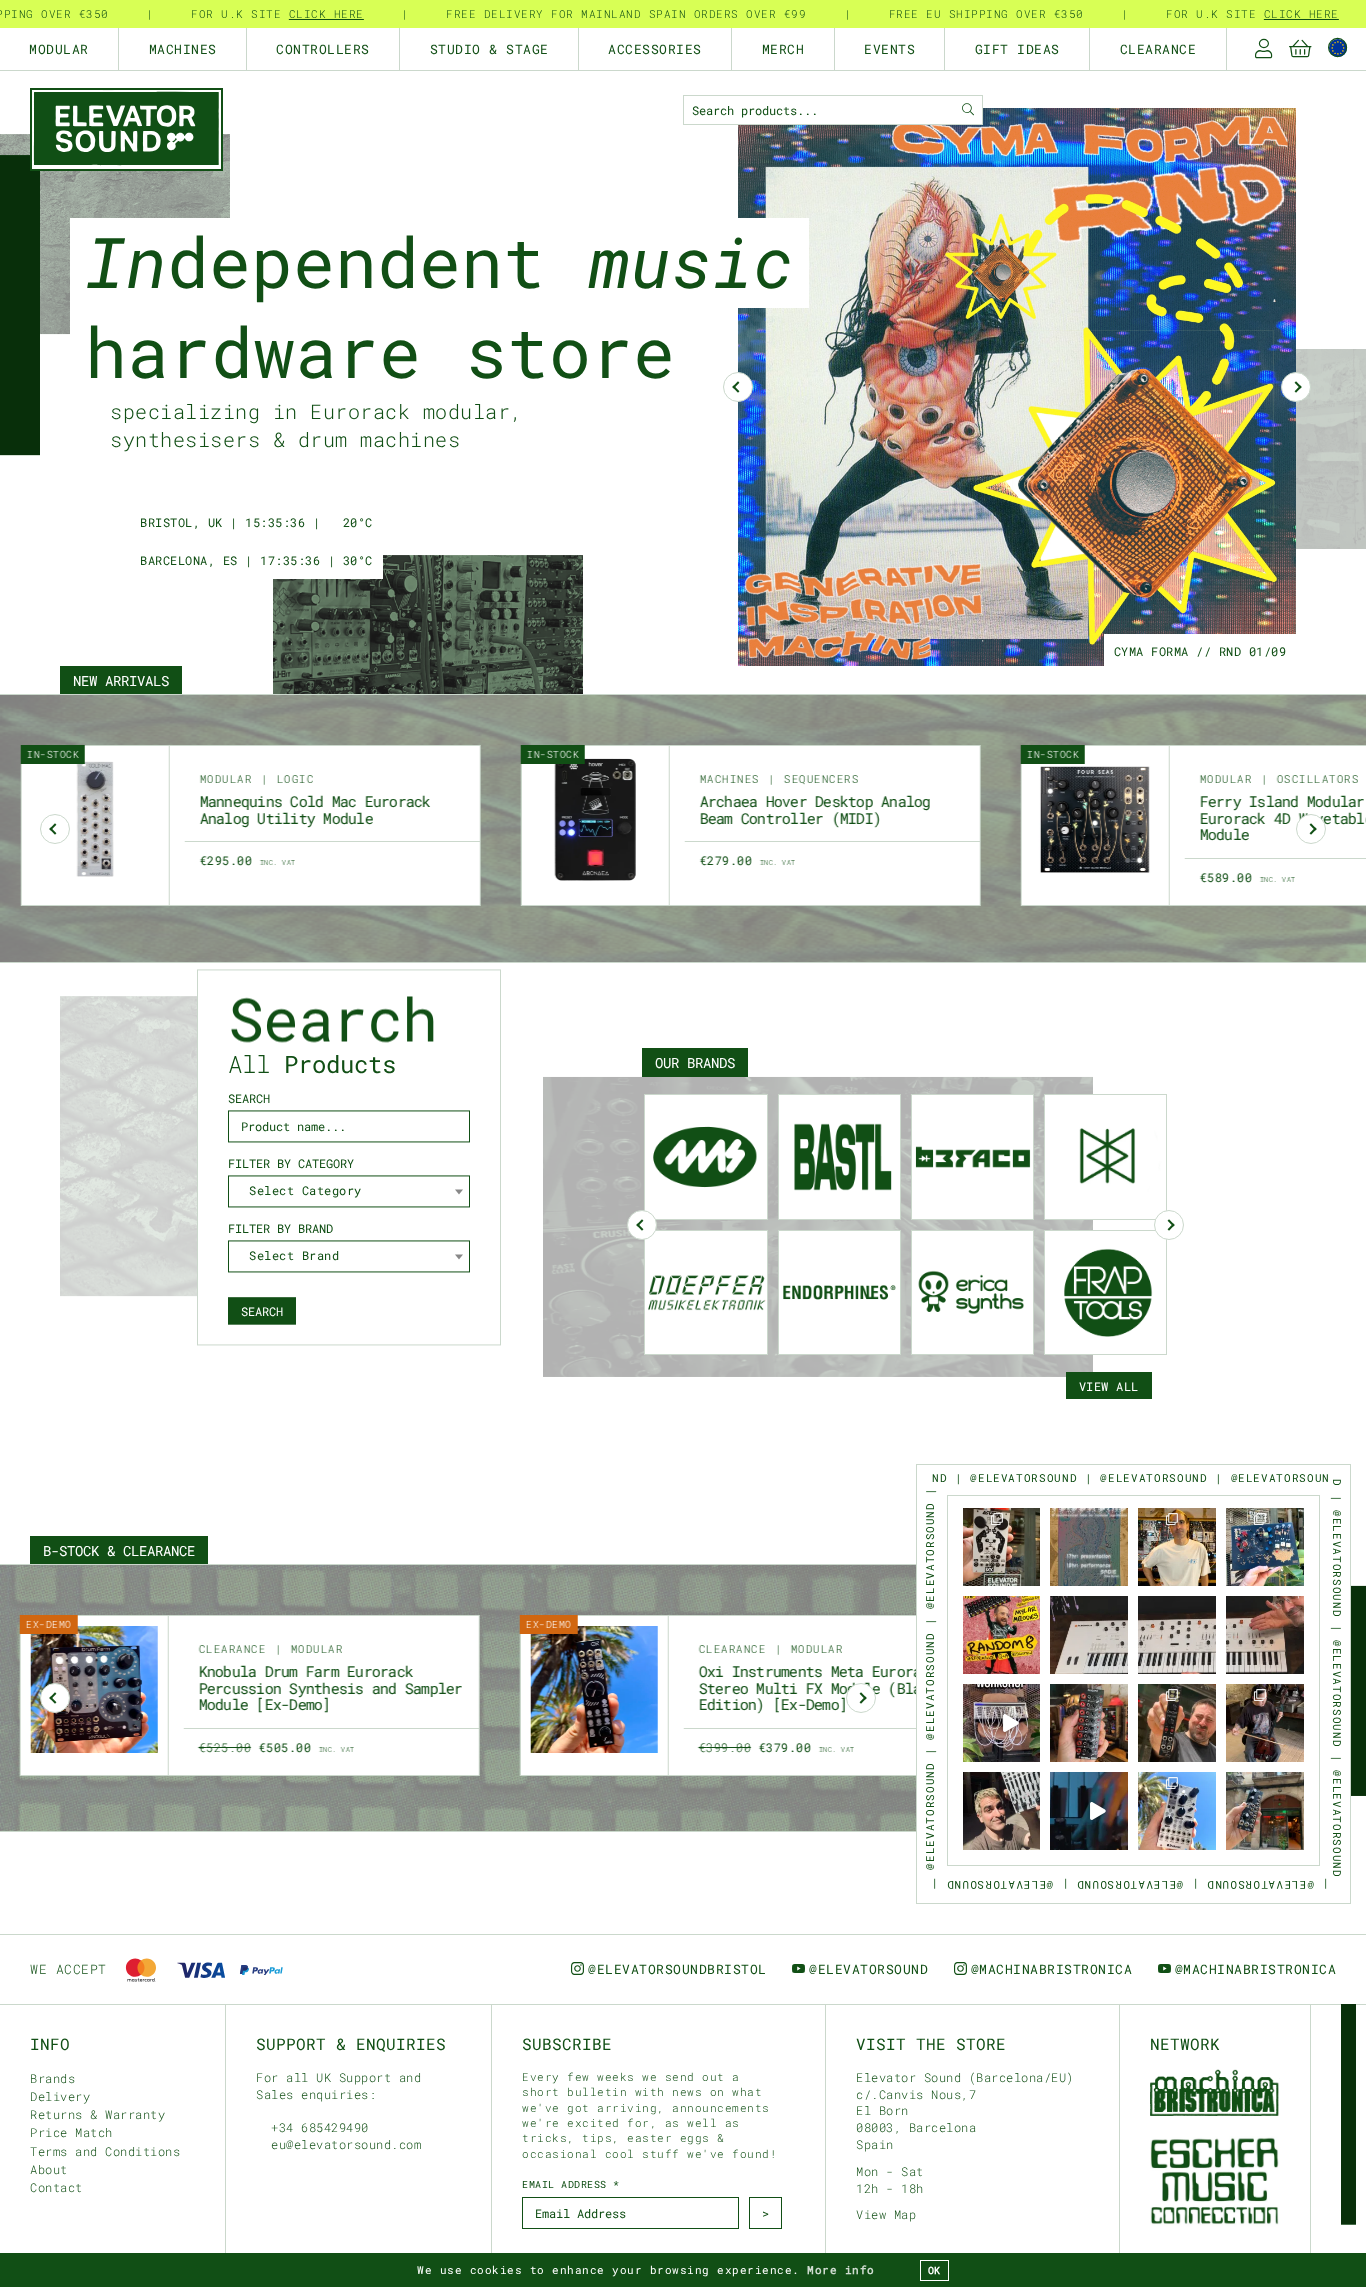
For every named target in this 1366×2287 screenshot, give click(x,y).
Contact (56, 2187)
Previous (642, 1225)
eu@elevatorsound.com (346, 2144)
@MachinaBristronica (1051, 1969)
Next (1296, 387)
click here (320, 13)
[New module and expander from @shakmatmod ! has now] (1177, 1811)
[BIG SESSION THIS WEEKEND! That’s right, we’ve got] (1002, 1635)
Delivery (60, 2096)
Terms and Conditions (105, 2151)
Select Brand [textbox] (294, 1256)
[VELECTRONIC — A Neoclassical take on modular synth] (1089, 1547)
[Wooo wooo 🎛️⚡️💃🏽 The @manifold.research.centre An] (1265, 1547)
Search (262, 1311)
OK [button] (934, 2270)
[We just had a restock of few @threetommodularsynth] (1177, 1723)
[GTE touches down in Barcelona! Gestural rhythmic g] (1265, 1811)
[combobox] (349, 1192)
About (49, 2169)
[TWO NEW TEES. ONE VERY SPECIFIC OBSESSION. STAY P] (1177, 1547)
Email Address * (571, 2184)
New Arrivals (121, 680)
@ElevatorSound (868, 1969)
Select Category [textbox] (305, 1191)
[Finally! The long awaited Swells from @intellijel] (1002, 1811)
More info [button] (841, 2269)
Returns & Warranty (97, 2114)
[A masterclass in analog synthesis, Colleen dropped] (1089, 1811)
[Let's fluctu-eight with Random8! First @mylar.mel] (1089, 1723)
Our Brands (695, 1062)
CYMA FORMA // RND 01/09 (1200, 651)
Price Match (71, 2132)
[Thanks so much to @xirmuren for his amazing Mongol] (1265, 1723)
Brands (52, 2078)
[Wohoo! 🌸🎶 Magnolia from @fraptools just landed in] (1089, 1635)
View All (1109, 1386)
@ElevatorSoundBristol (677, 1969)
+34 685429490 (316, 2127)
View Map (886, 2214)
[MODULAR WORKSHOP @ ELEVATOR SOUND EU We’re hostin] (1002, 1723)
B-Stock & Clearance (119, 1550)
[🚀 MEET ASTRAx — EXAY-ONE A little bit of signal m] (1002, 1547)
